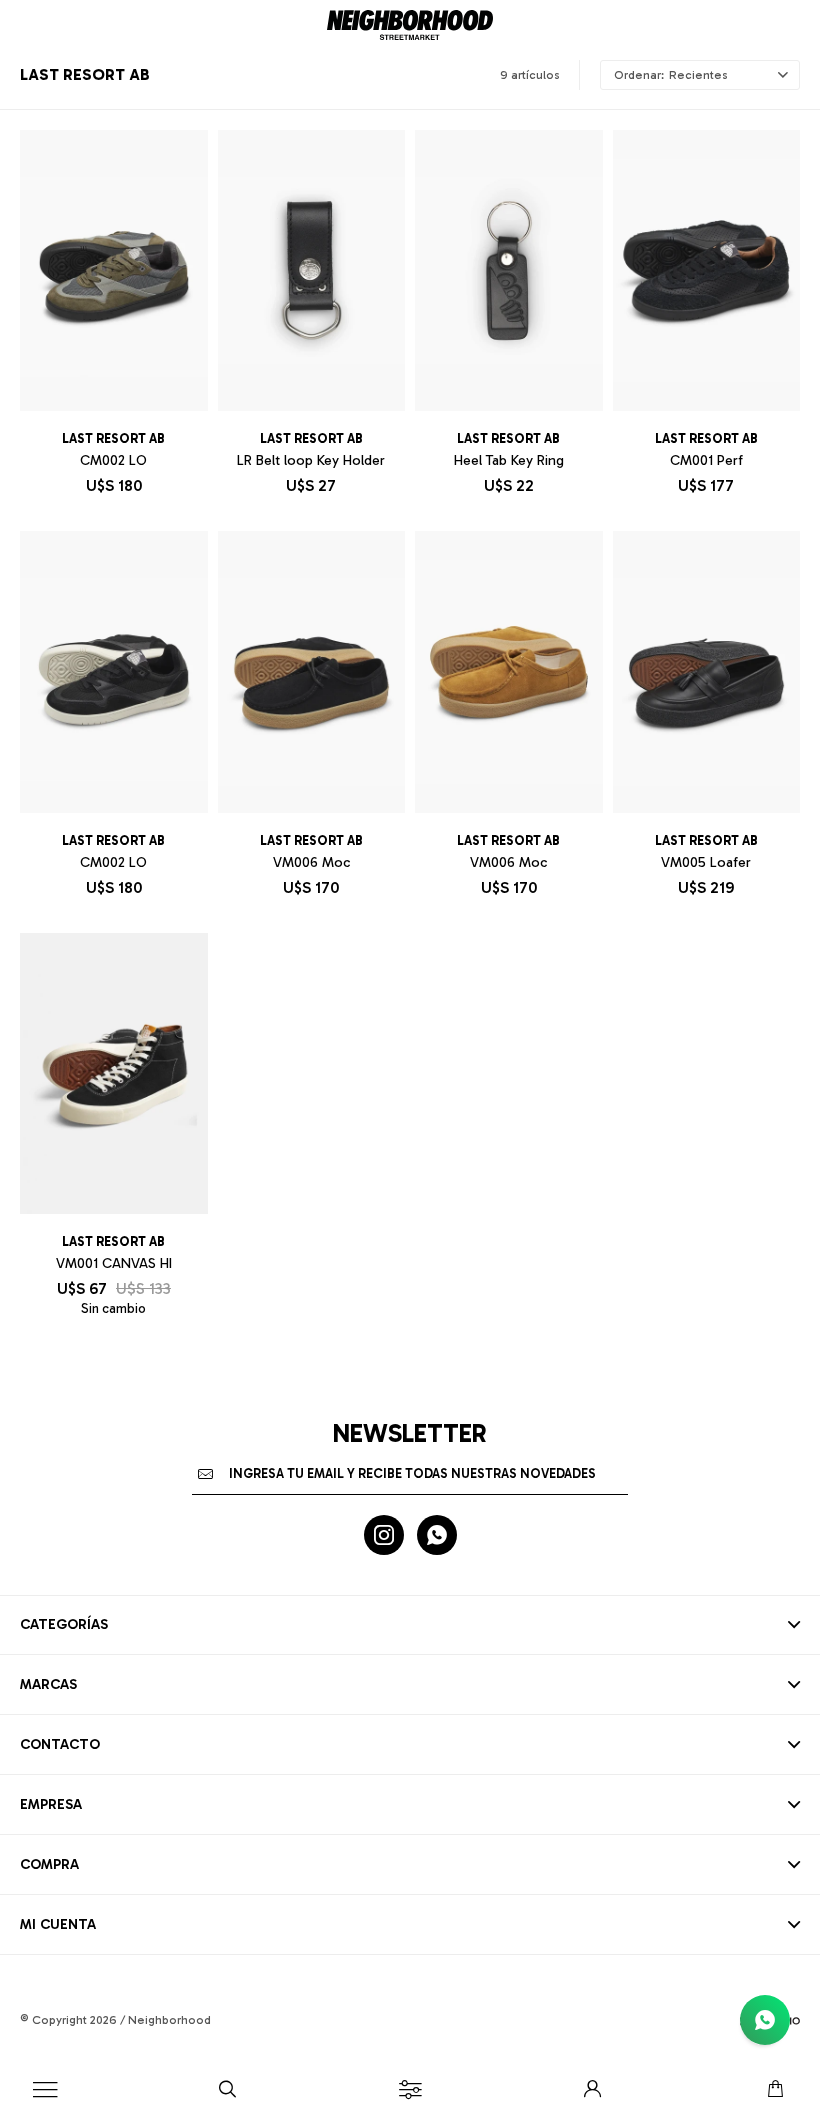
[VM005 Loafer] (707, 671)
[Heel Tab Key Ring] (509, 270)
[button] (228, 2090)
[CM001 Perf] (707, 270)
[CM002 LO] (114, 270)
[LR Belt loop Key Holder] (312, 270)
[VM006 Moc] (312, 671)
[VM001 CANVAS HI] (114, 1073)
